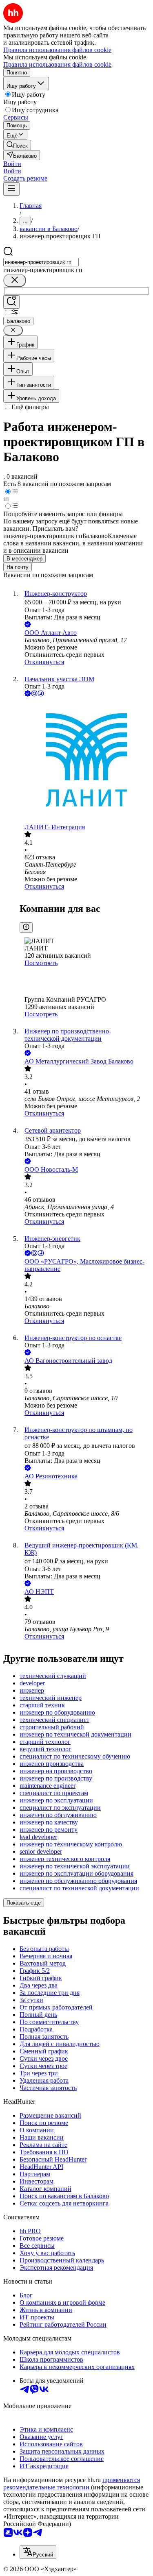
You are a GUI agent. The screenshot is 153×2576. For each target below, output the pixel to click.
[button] (12, 164)
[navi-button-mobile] (11, 189)
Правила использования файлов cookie (57, 64)
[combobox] (41, 262)
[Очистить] (15, 280)
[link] (17, 145)
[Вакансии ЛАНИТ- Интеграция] (85, 761)
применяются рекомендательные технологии (72, 2483)
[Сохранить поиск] (11, 302)
